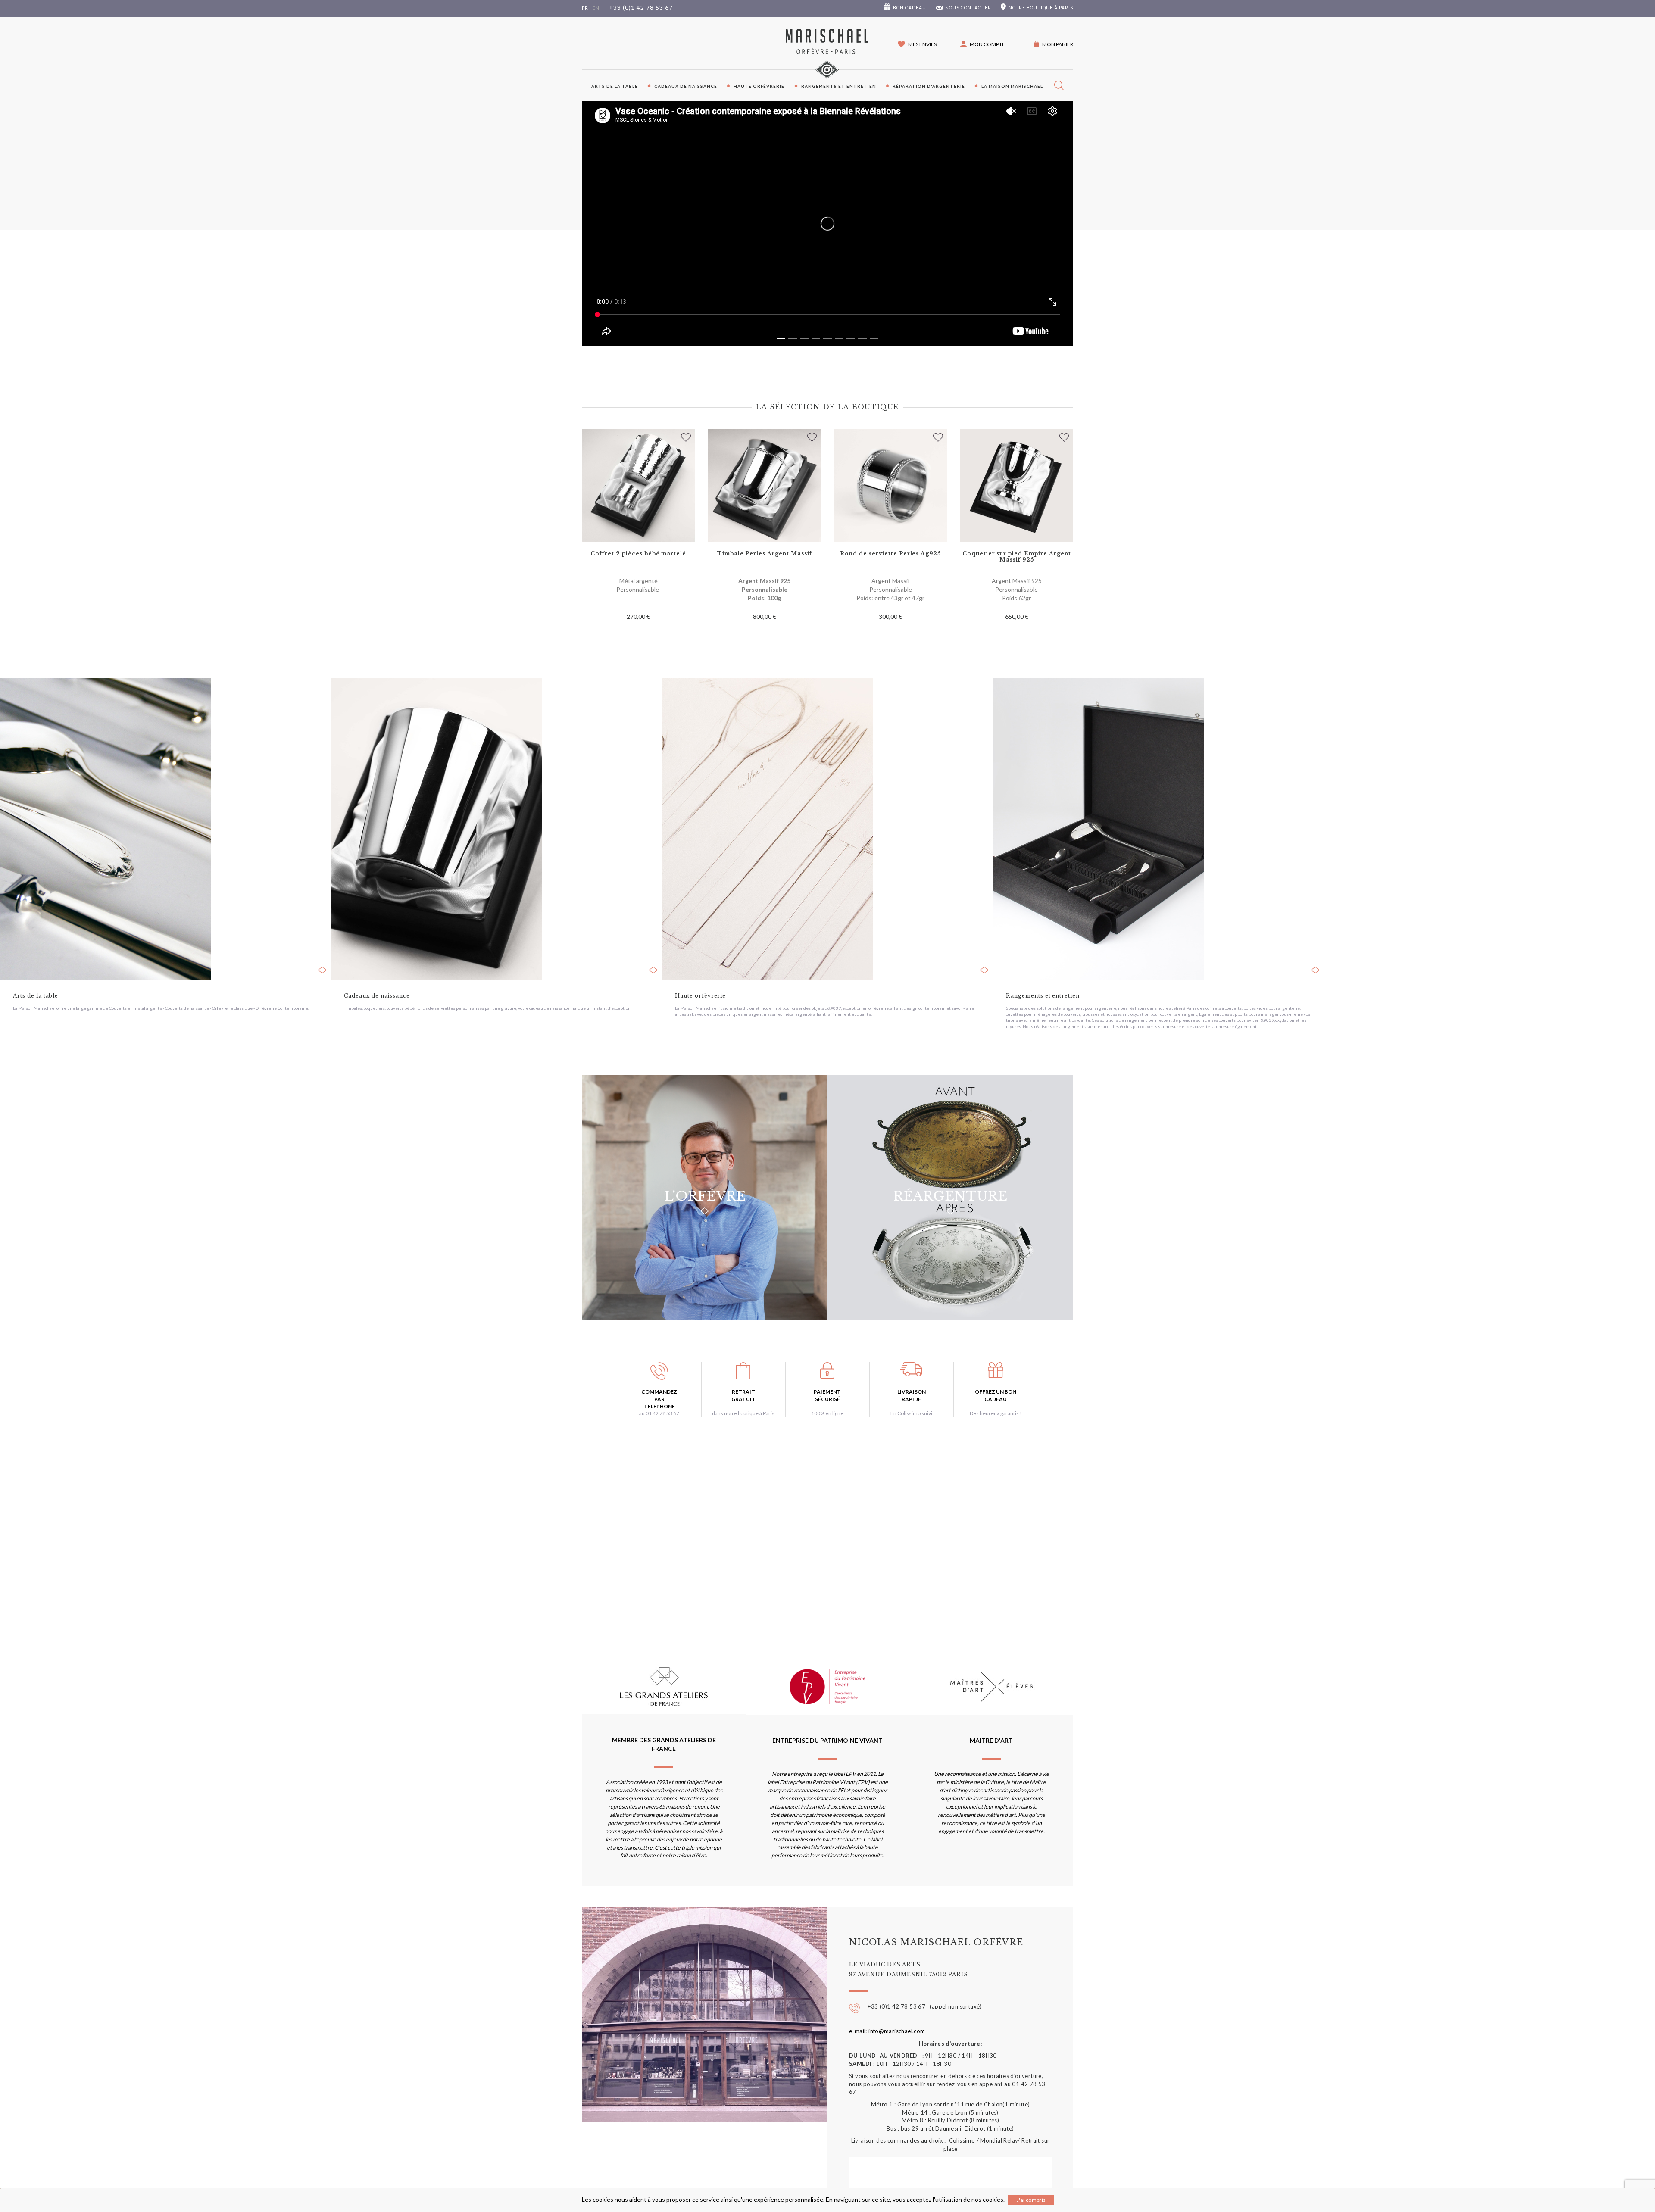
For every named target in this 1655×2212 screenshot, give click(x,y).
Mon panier (1058, 44)
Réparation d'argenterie (929, 86)
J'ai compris (1031, 2200)
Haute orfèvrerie (759, 86)
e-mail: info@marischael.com (887, 2031)
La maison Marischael (1012, 86)
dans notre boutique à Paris (743, 1413)
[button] (983, 44)
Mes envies (922, 44)
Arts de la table (615, 86)
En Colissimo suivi (911, 1413)
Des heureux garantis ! (996, 1413)
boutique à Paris (1041, 8)
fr (585, 8)
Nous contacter (968, 8)
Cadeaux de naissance (686, 86)
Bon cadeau (910, 8)
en (596, 8)
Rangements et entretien (839, 86)
